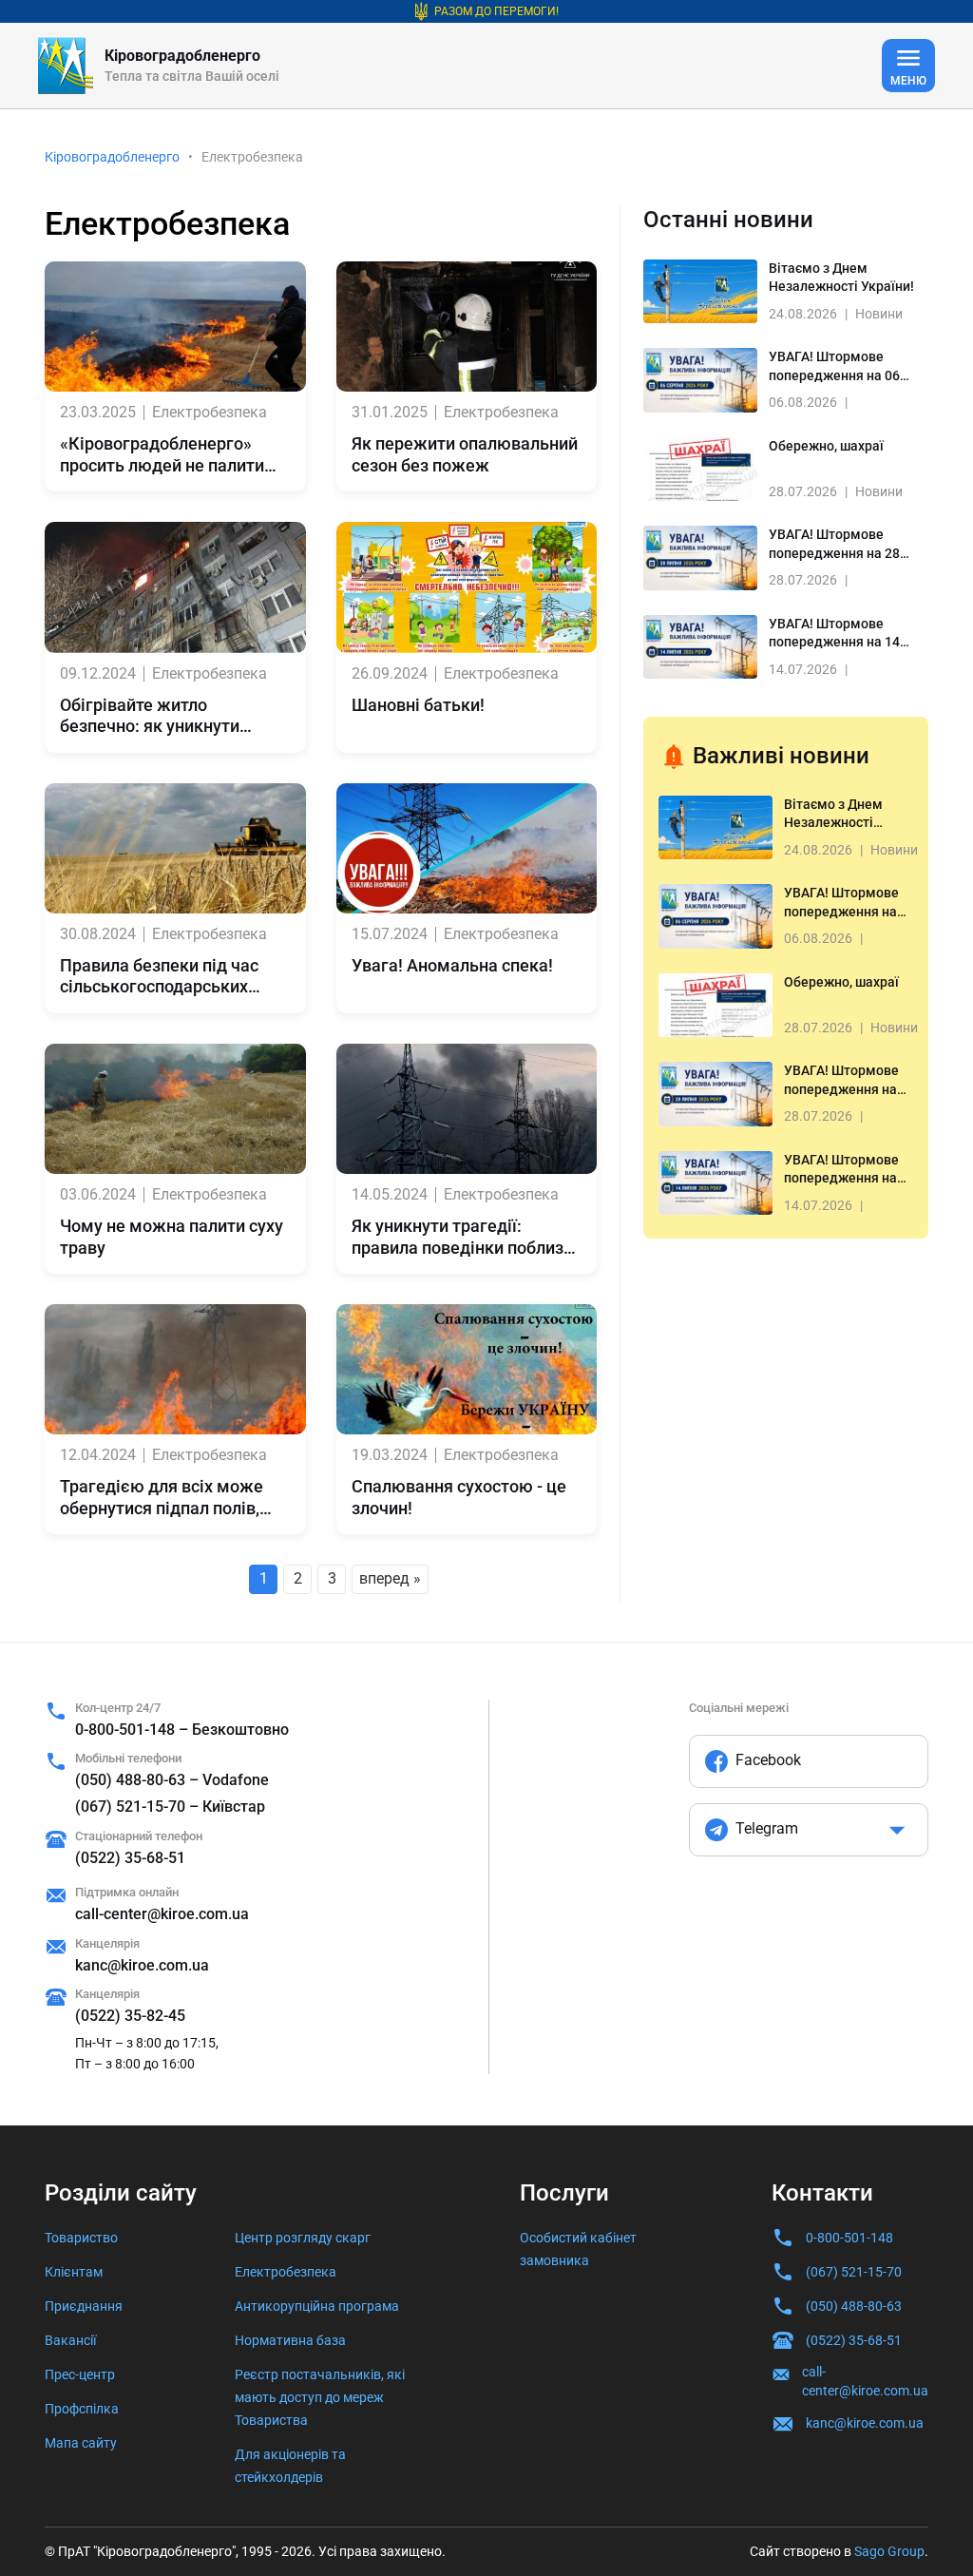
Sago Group (889, 2551)
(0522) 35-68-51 (130, 1858)
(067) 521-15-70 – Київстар (170, 1807)
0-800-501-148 (849, 2238)
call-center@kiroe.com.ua (162, 1914)
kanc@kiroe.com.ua (142, 1965)
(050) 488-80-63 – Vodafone (172, 1780)
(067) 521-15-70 (854, 2272)
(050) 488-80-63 (854, 2306)
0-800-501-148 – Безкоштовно (182, 1730)
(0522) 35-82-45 (130, 2016)
